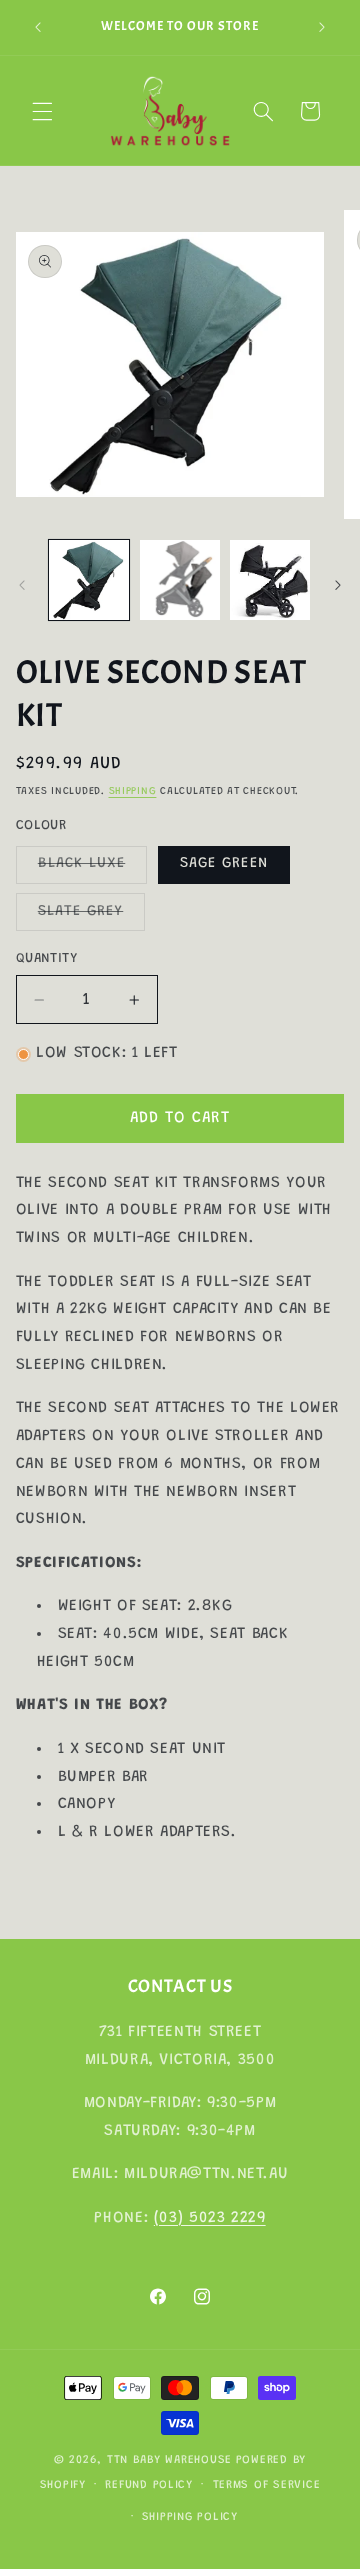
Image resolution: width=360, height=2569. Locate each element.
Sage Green (224, 863)
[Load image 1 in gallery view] (89, 580)
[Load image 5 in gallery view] (270, 580)
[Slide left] (22, 585)
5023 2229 (227, 2218)
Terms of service (267, 2485)
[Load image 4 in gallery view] (180, 580)
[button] (42, 111)
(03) (171, 2218)
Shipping (133, 791)
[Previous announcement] (38, 27)
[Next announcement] (322, 27)
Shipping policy (190, 2517)
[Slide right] (338, 585)
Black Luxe (93, 869)
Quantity (46, 959)
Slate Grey (92, 917)
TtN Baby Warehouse (169, 2460)
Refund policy (149, 2485)
